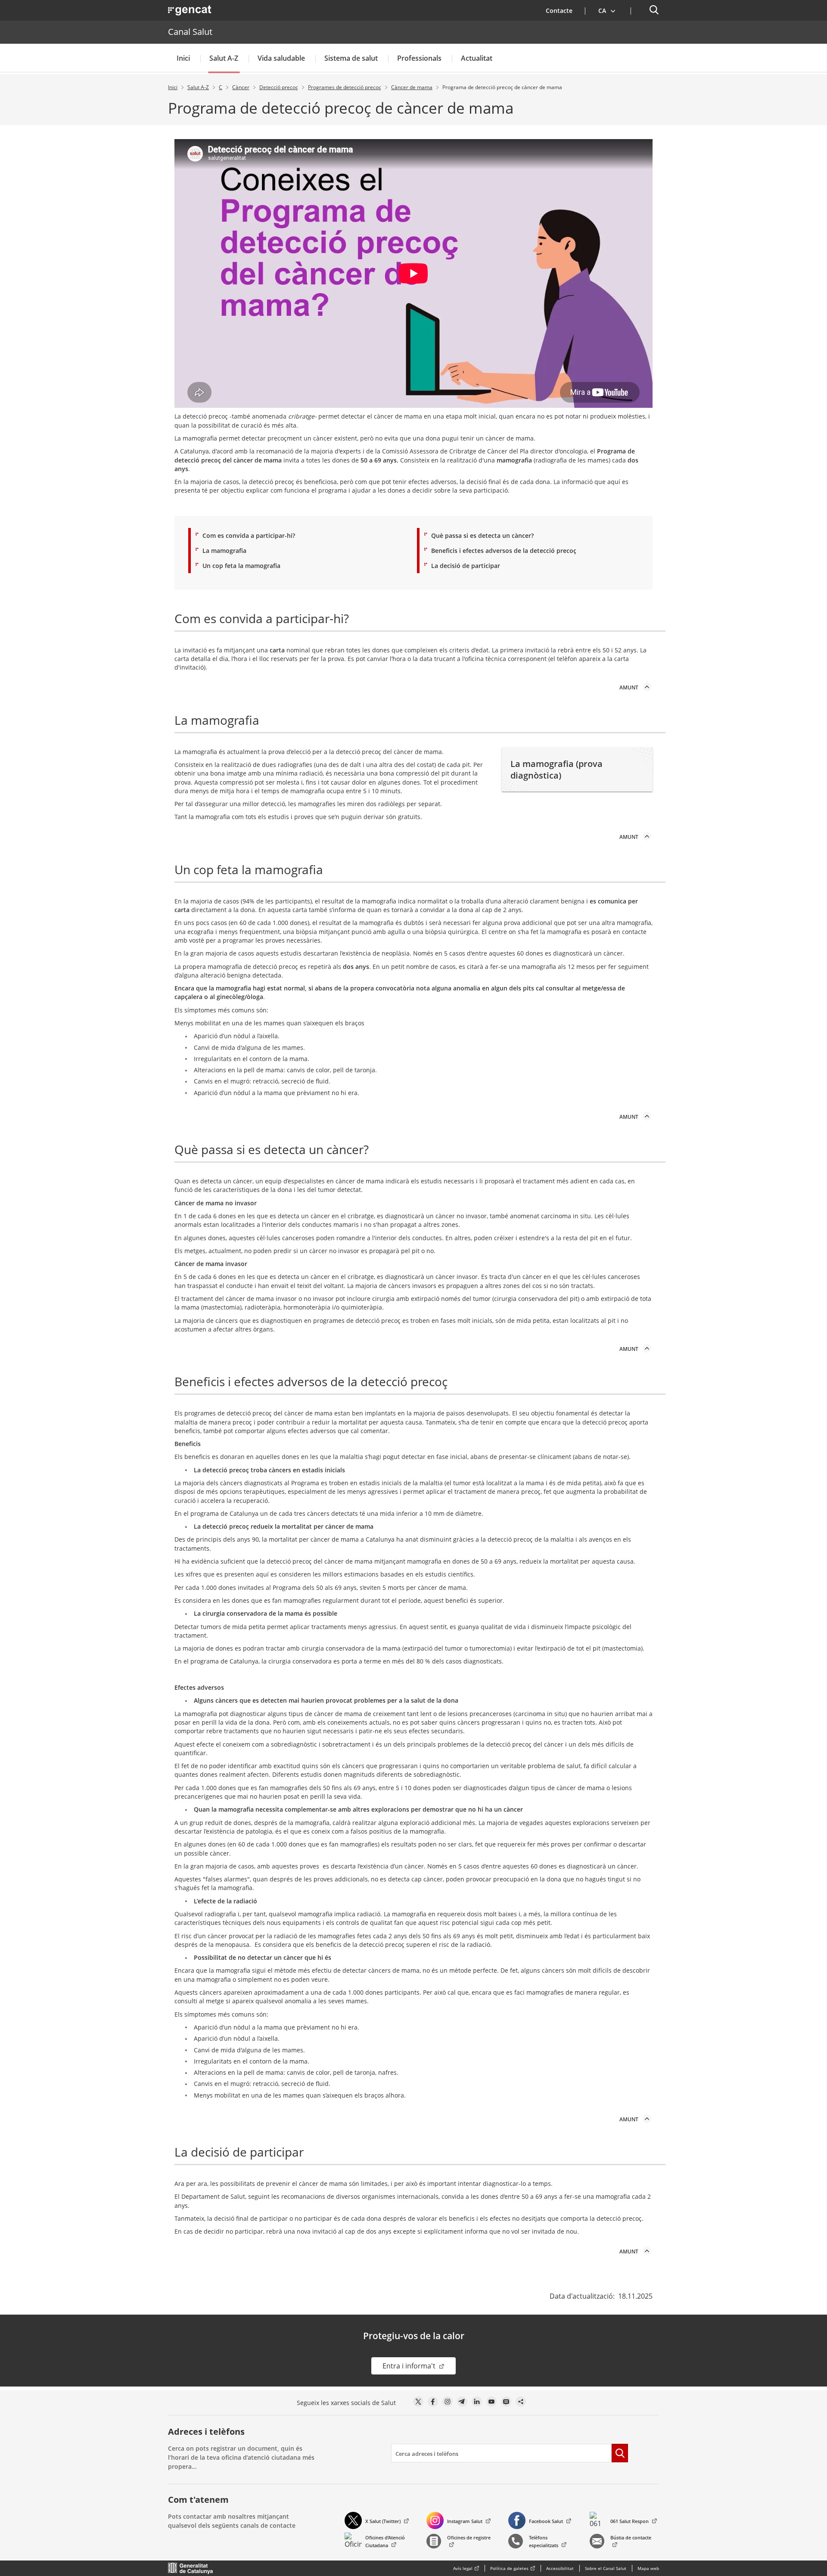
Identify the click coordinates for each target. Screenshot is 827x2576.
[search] (501, 2453)
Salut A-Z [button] (224, 58)
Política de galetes (509, 2568)
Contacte (559, 11)
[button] (607, 10)
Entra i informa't (419, 2366)
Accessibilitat (560, 2568)
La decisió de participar (466, 566)
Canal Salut (190, 32)
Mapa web (648, 2568)
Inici (183, 58)
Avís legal (463, 2568)
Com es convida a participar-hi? (249, 535)
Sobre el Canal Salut (606, 2568)
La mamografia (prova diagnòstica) (557, 770)
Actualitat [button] (477, 58)
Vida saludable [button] (281, 58)
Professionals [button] (419, 58)
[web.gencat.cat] (191, 2568)
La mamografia (224, 551)
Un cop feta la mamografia (241, 566)
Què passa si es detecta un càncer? (482, 535)
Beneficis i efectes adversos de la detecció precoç (504, 551)
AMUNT (629, 687)
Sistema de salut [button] (351, 58)
